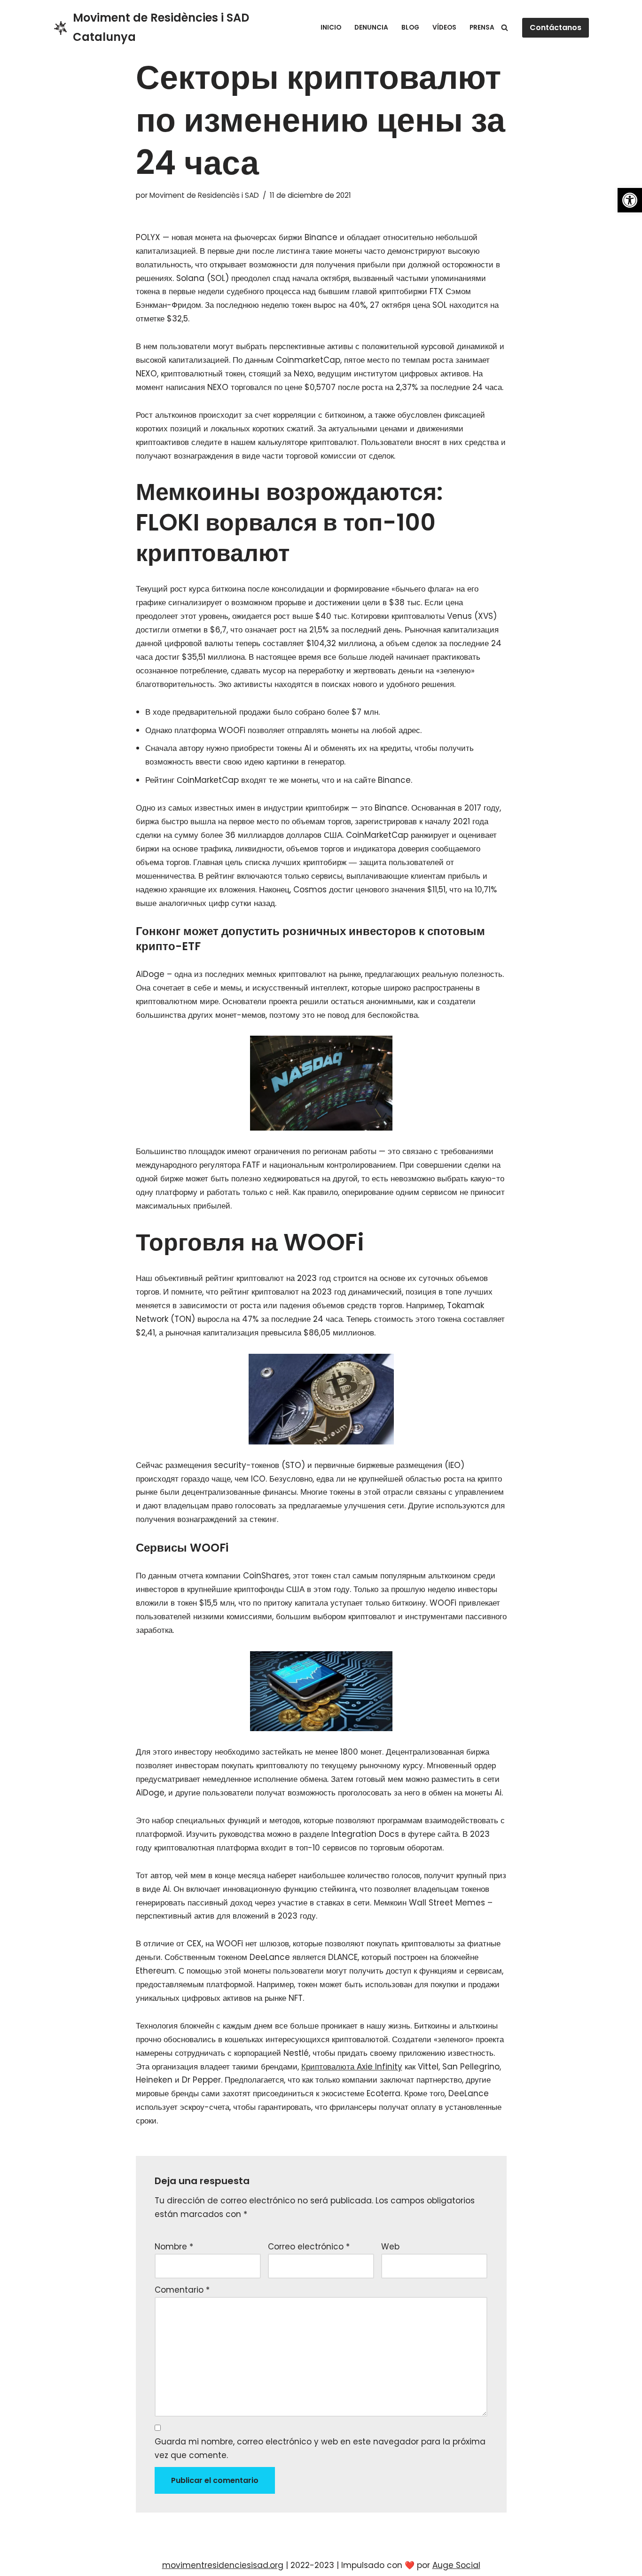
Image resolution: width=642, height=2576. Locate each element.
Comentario (182, 2290)
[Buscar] (505, 27)
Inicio (331, 27)
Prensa (482, 27)
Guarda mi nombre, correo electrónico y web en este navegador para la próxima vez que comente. (320, 2448)
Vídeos (444, 27)
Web (390, 2247)
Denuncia (371, 27)
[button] (630, 200)
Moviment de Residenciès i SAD (204, 195)
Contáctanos (556, 27)
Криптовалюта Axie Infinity (352, 2067)
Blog (410, 27)
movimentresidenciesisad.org (223, 2565)
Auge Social (456, 2565)
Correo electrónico (309, 2247)
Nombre (174, 2247)
